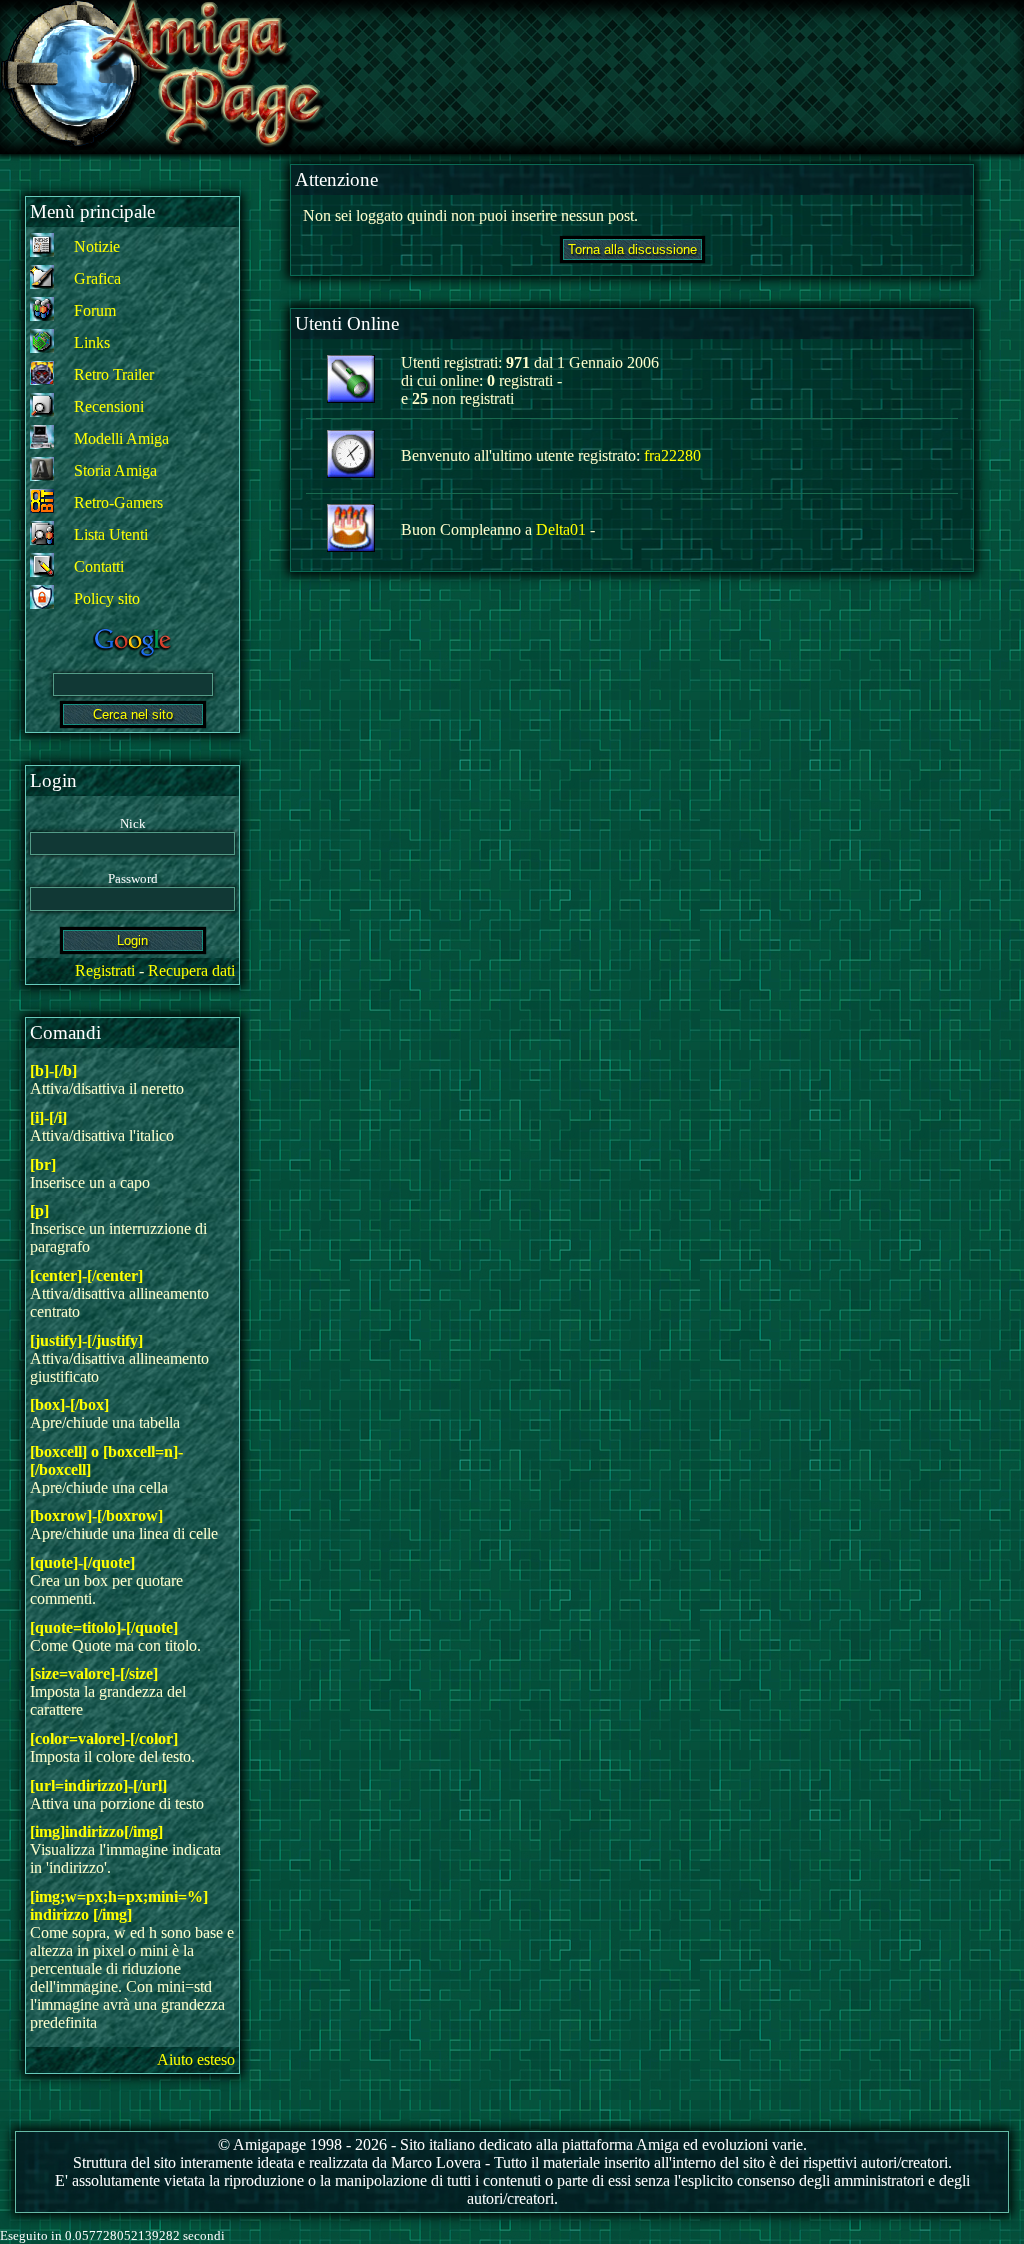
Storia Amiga (115, 470)
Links (92, 342)
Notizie (97, 246)
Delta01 (561, 529)
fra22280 (672, 455)
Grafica (97, 278)
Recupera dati (191, 970)
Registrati (105, 970)
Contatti (99, 566)
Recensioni (109, 406)
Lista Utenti (111, 534)
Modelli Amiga (121, 438)
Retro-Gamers (118, 502)
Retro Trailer (114, 374)
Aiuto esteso (196, 2059)
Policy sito (107, 598)
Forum (95, 310)
